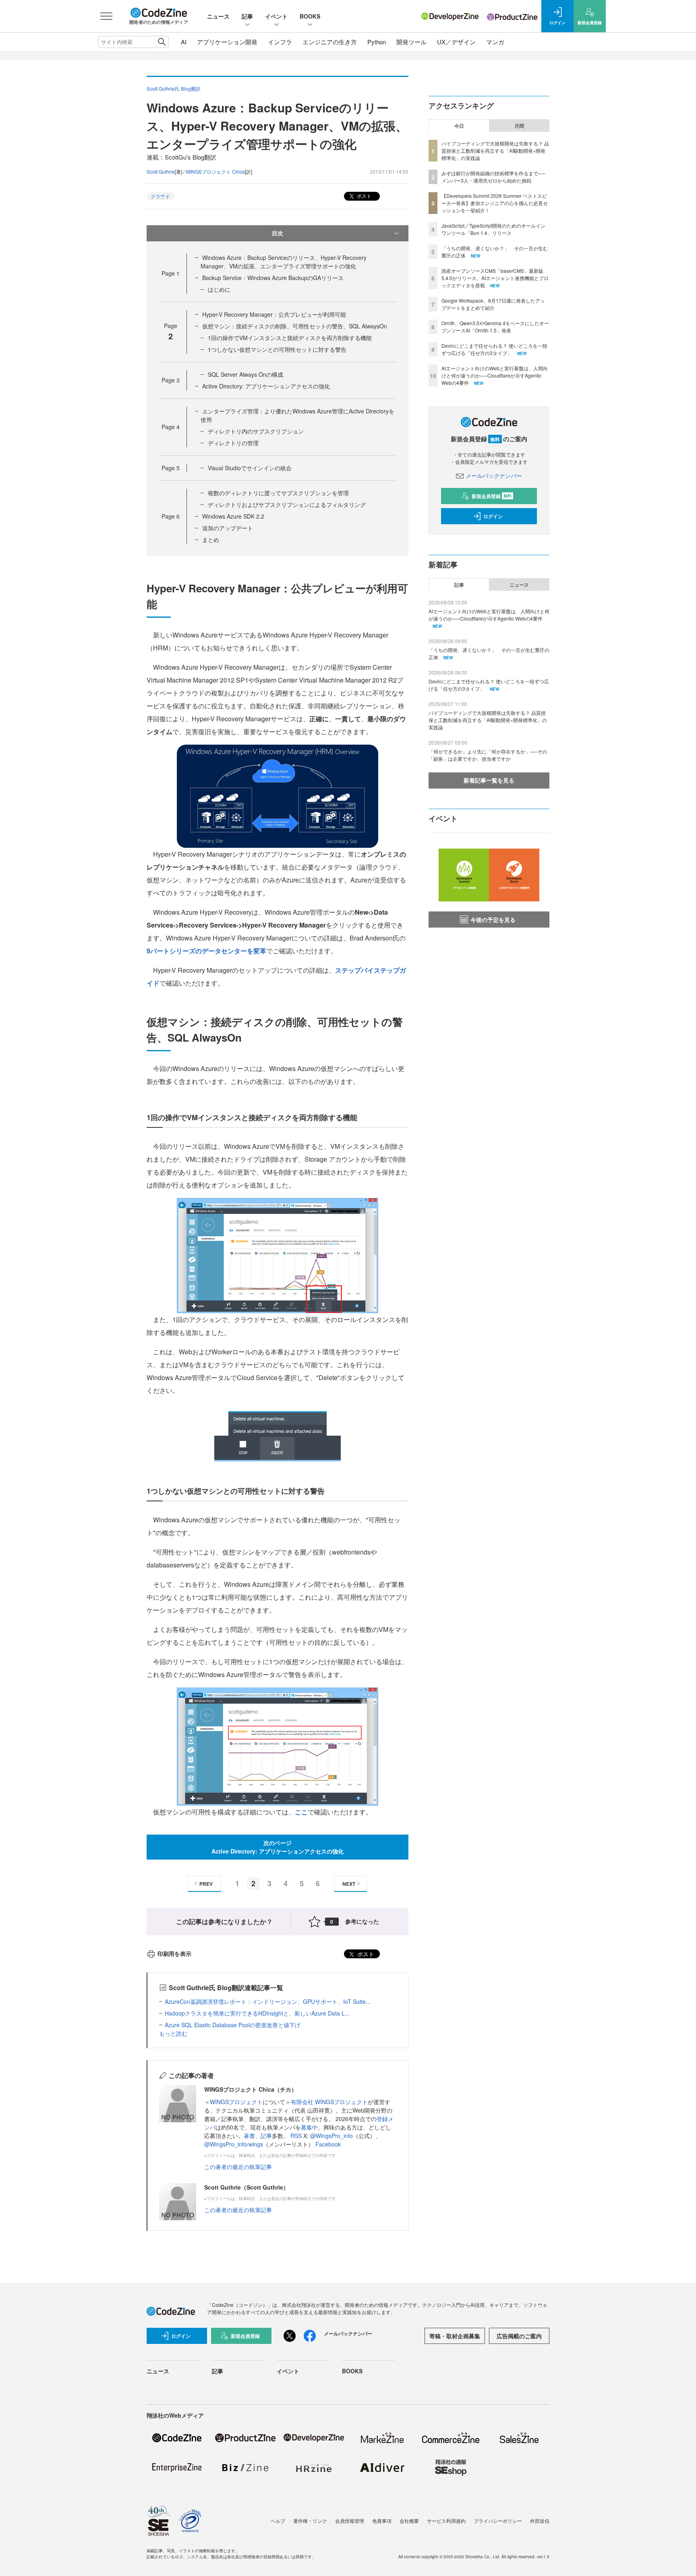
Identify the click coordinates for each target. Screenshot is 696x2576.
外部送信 (540, 2521)
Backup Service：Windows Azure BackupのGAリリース (273, 278)
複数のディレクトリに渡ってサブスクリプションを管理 (278, 493)
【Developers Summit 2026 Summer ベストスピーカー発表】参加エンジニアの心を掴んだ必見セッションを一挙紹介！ (495, 203)
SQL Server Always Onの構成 (245, 374)
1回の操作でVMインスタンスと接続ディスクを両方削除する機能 (290, 338)
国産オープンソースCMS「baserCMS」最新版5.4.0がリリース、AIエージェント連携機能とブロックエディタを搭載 (495, 278)
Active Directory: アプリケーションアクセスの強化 (266, 386)
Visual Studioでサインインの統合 (250, 468)
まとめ (211, 540)
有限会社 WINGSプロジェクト (329, 2102)
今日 (459, 126)
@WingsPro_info (331, 2136)
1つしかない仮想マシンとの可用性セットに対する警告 (277, 349)
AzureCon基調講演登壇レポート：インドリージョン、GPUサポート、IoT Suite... (268, 2001)
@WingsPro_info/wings (234, 2144)
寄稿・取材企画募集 (455, 2336)
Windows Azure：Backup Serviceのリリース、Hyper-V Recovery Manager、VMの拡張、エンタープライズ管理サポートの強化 (284, 262)
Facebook (328, 2144)
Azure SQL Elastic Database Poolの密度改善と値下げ (233, 2025)
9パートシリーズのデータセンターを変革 (206, 951)
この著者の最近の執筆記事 (238, 2167)
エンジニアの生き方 (330, 42)
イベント (276, 16)
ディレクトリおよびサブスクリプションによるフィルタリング (287, 504)
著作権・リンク (310, 2521)
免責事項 (382, 2521)
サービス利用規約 (446, 2521)
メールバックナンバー (494, 475)
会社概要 (409, 2521)
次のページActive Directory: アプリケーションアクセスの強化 (278, 1847)
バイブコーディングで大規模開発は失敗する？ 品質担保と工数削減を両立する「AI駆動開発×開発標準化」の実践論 (495, 150)
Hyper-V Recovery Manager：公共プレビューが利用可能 (274, 314)
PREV (206, 1884)
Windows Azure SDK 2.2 (233, 516)
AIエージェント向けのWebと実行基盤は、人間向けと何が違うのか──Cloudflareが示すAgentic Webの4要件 (495, 375)
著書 (249, 2136)
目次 (278, 233)
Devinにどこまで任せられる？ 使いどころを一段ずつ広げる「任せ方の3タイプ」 (494, 349)
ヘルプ (278, 2521)
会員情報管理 (350, 2521)
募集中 (309, 2127)
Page (171, 273)
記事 (247, 16)
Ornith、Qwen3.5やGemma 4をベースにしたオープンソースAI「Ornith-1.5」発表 (495, 327)
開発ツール (411, 42)
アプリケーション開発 (227, 42)
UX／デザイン (456, 42)
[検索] (162, 42)
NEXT (349, 1884)
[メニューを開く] (106, 16)
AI (184, 42)
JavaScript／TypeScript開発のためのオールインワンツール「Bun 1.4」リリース (493, 229)
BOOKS (310, 16)
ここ (301, 1812)
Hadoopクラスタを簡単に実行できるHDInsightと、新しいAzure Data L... (257, 2013)
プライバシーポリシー (498, 2521)
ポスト (364, 196)
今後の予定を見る (493, 920)
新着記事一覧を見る (489, 780)
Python (377, 42)
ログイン (493, 516)
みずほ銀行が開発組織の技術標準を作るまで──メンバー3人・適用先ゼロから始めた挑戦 (493, 177)
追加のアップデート (228, 528)
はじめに (219, 289)
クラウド (160, 196)
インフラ (280, 42)
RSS (297, 2136)
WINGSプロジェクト (236, 2102)
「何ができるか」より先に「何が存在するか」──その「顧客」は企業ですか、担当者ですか (488, 755)
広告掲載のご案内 (519, 2336)
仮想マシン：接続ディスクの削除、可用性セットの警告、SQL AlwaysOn (295, 326)
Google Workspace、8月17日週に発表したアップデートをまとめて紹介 (493, 304)
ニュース (218, 16)
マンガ (495, 42)
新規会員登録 (492, 496)
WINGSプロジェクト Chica (215, 171)
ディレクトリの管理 (233, 443)
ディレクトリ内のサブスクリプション (256, 431)
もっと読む (173, 2033)
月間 (519, 126)
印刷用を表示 (174, 1953)
